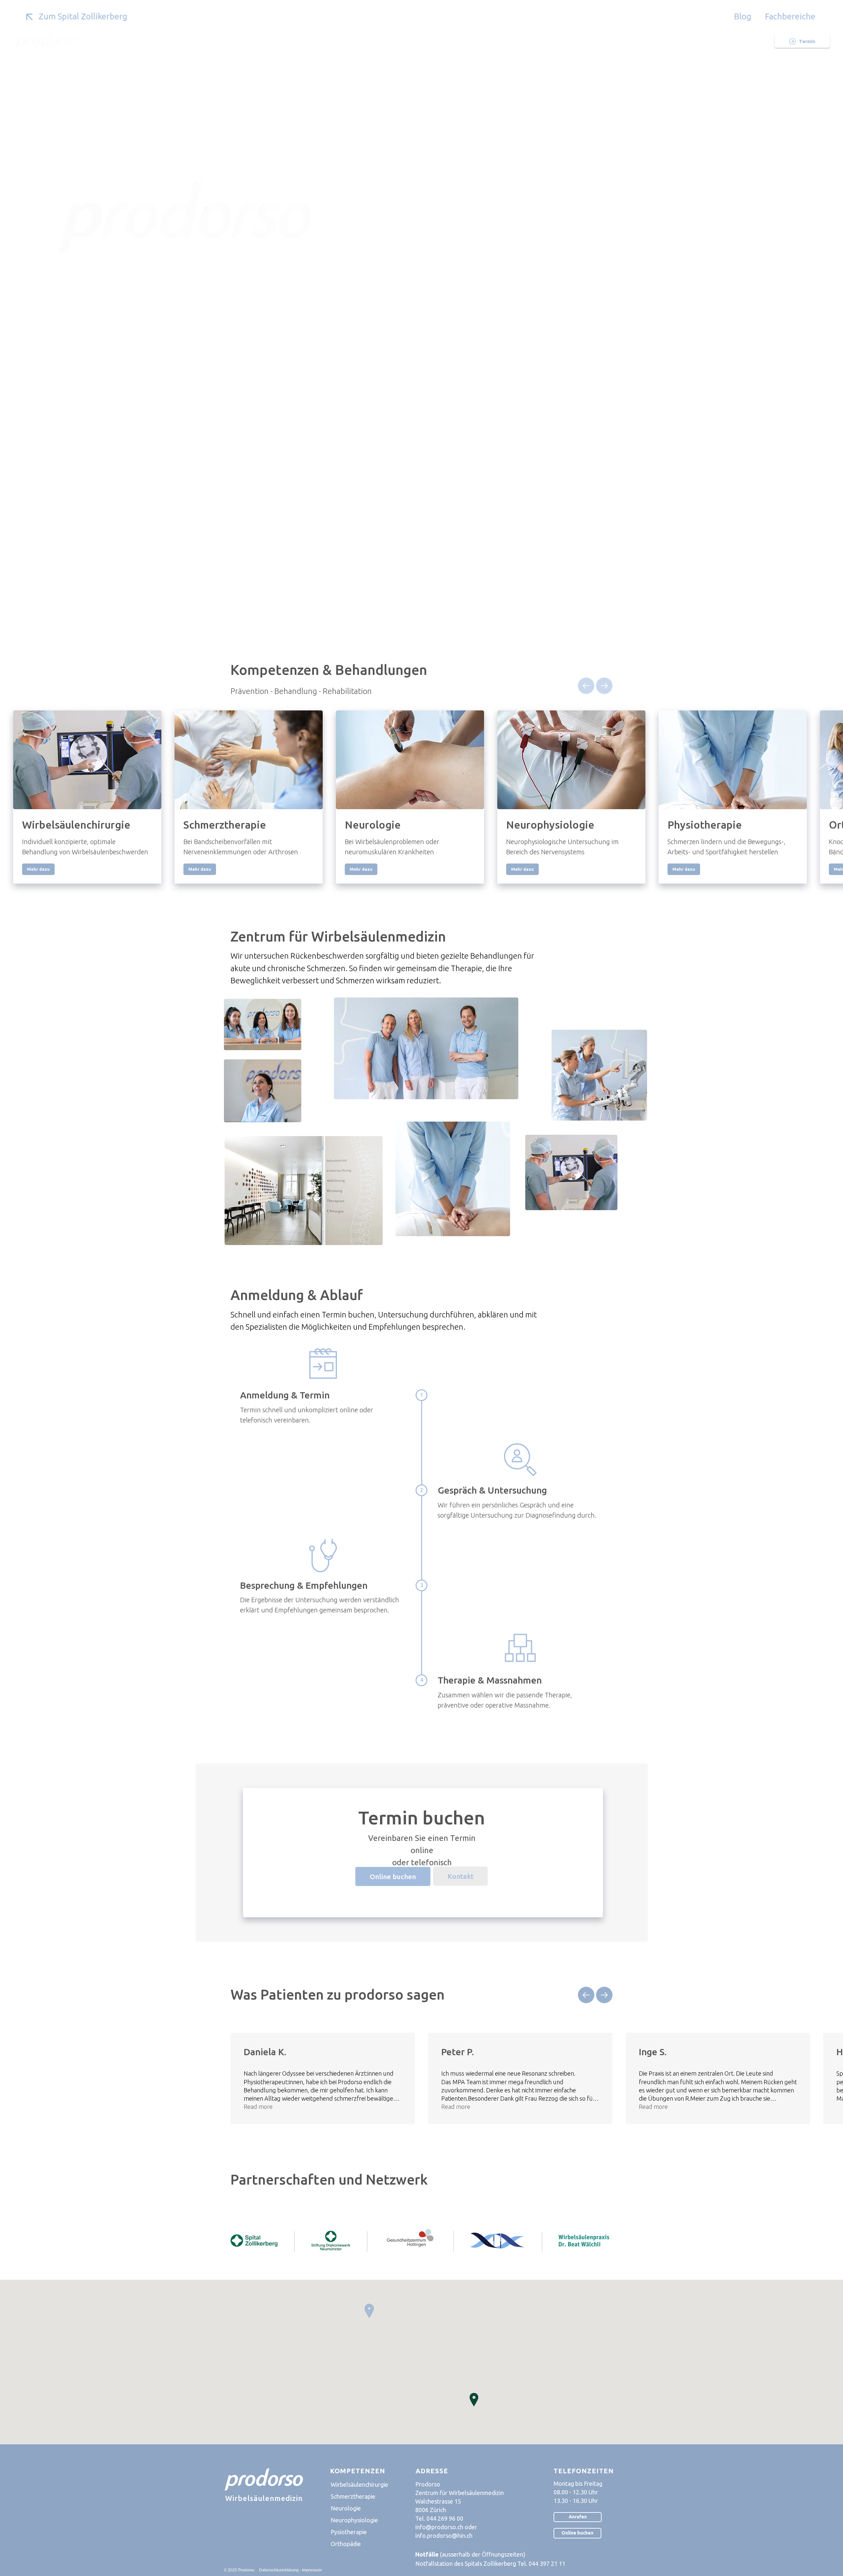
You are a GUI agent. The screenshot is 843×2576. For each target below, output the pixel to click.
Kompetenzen (374, 41)
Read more (258, 2107)
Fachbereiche (790, 16)
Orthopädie (346, 2544)
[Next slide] (604, 686)
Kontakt (540, 41)
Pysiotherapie (349, 2532)
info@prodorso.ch (439, 2527)
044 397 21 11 (547, 2563)
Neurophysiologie (354, 2520)
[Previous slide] (586, 686)
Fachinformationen (483, 41)
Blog (743, 16)
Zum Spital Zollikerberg (83, 16)
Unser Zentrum (314, 41)
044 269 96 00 (445, 2518)
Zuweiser (425, 41)
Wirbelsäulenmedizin (264, 2498)
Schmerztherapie (353, 2496)
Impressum (312, 2570)
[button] (369, 2311)
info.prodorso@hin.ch (444, 2536)
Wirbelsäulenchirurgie (359, 2484)
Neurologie (346, 2508)
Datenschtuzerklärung (279, 2570)
